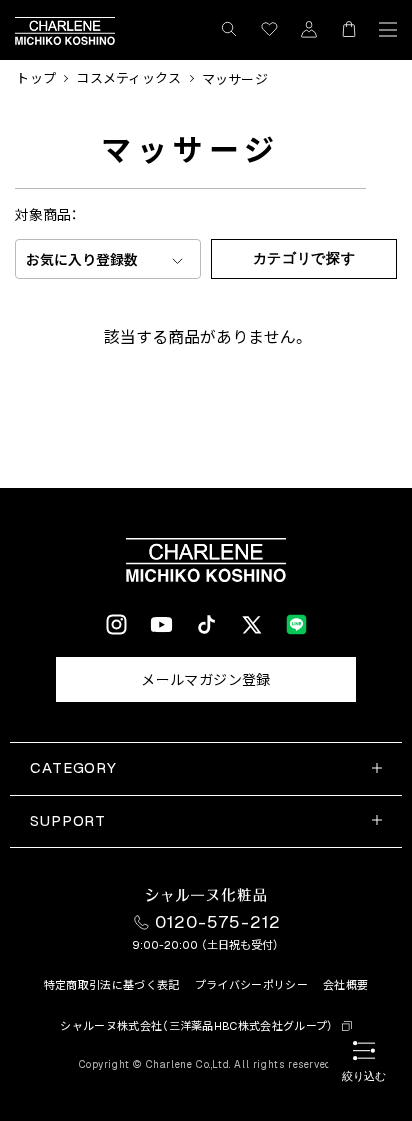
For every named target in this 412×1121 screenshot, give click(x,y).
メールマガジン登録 (206, 680)
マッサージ (235, 79)
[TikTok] (206, 624)
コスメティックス (128, 79)
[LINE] (296, 624)
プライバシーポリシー (251, 985)
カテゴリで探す (304, 258)
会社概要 (345, 985)
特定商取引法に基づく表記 (112, 985)
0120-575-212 (218, 922)
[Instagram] (116, 624)
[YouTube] (161, 624)
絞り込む (364, 1076)
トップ (36, 79)
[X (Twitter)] (251, 624)
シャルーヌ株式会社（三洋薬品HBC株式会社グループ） (197, 1026)
